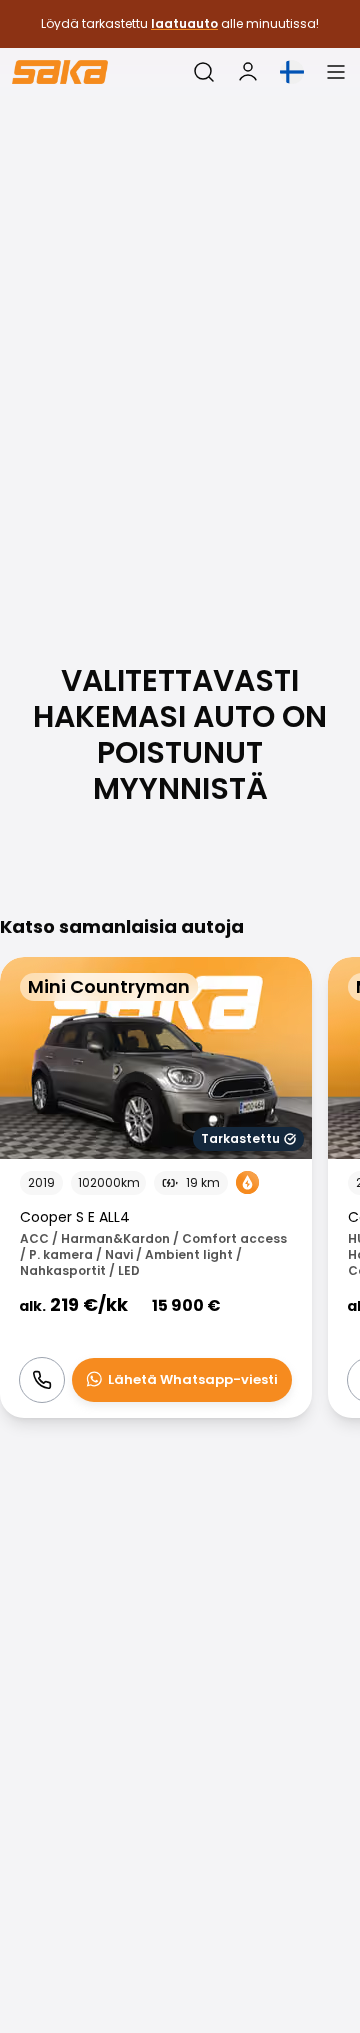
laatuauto (184, 23)
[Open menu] (336, 72)
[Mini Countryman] (156, 1187)
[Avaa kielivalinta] (292, 72)
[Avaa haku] (204, 72)
